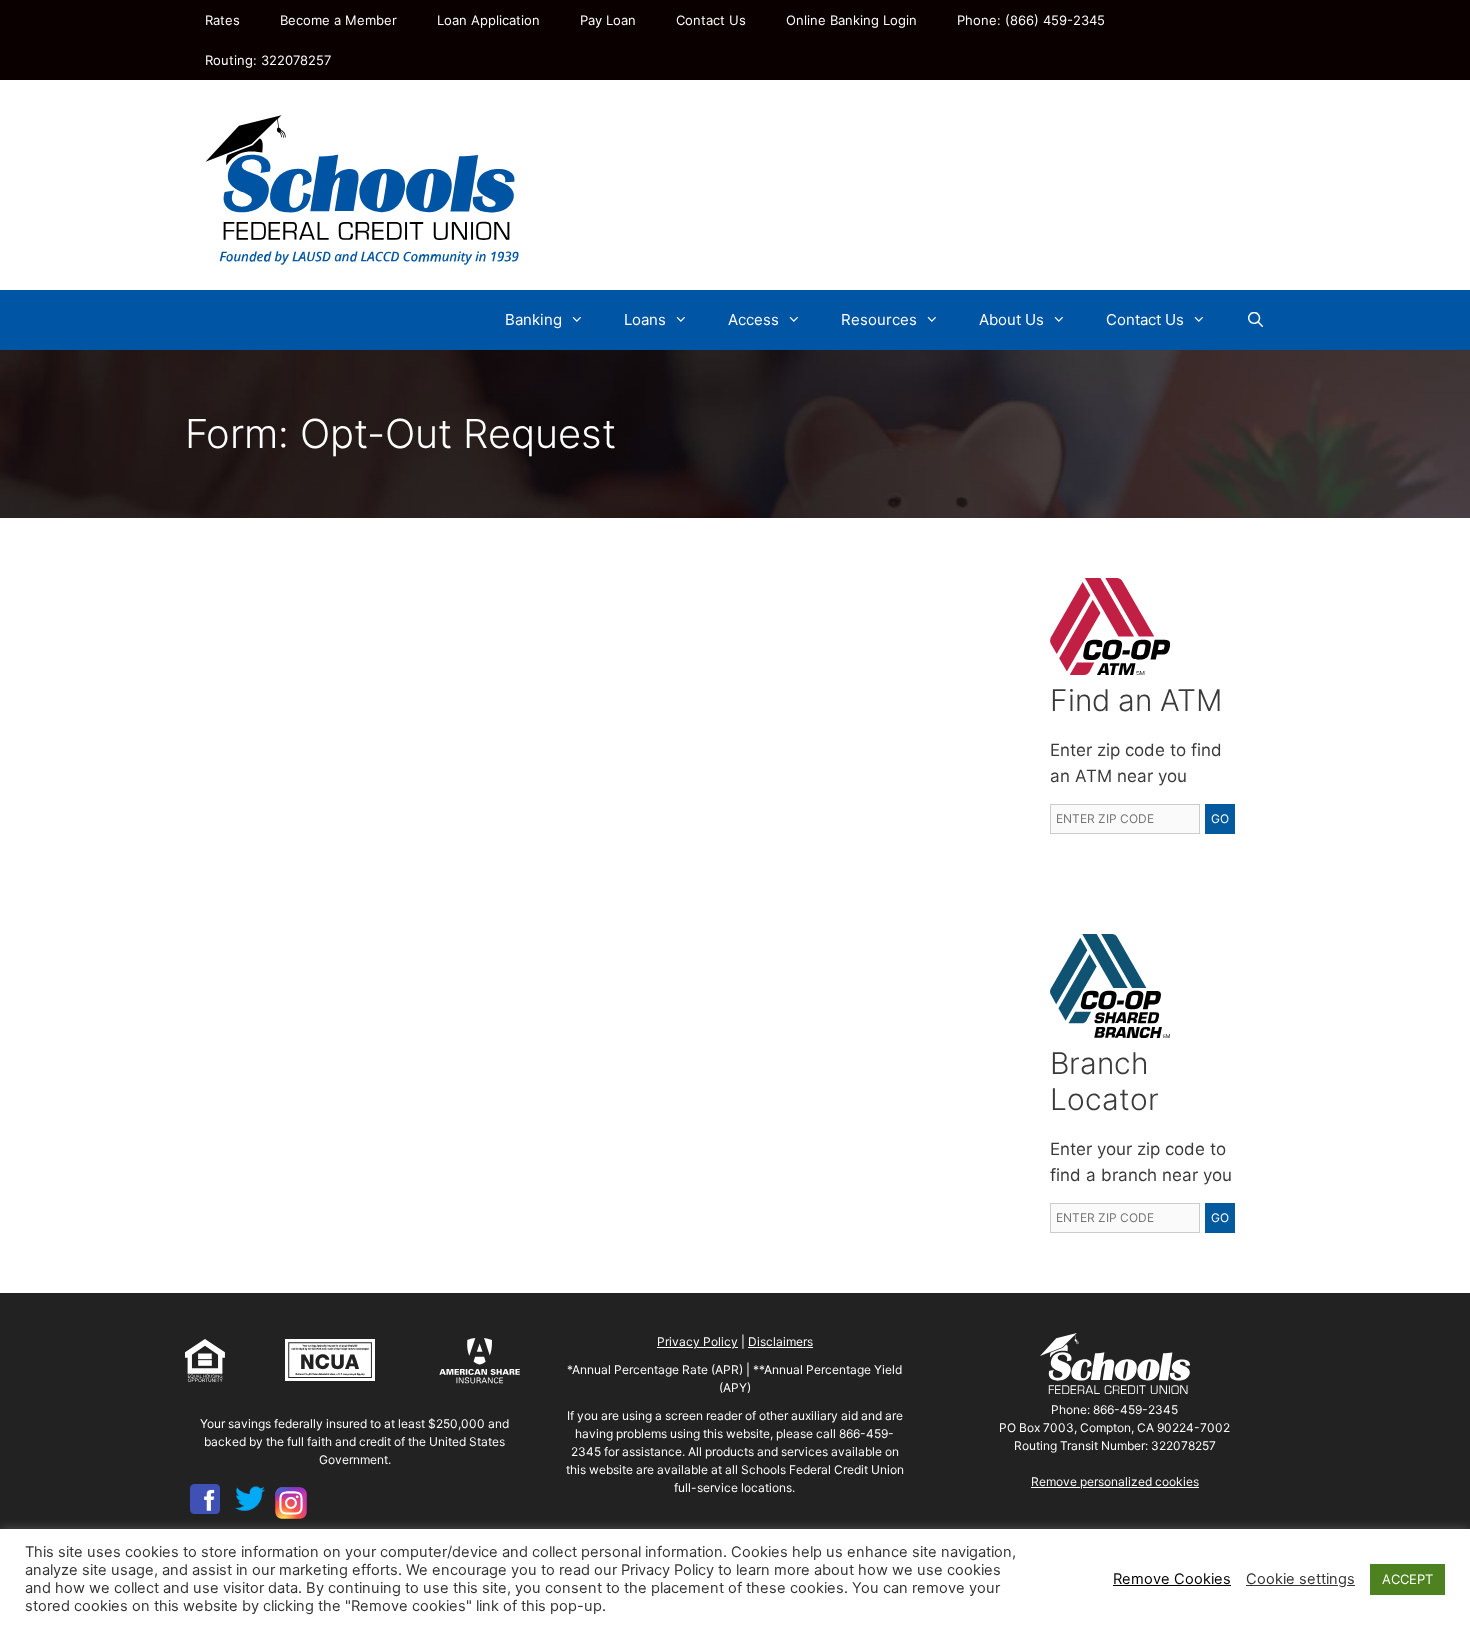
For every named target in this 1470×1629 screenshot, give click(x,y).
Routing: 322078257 (268, 60)
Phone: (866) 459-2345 (1031, 20)
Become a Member (338, 20)
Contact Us (711, 20)
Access (753, 319)
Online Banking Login (851, 20)
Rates (222, 20)
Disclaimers (780, 1341)
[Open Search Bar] (1255, 320)
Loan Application (488, 20)
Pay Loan (608, 20)
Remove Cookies (1172, 1579)
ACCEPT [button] (1407, 1579)
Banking (533, 319)
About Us (1011, 319)
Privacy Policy (697, 1341)
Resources (879, 319)
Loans (645, 319)
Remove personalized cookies (1115, 1481)
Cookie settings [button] (1300, 1579)
